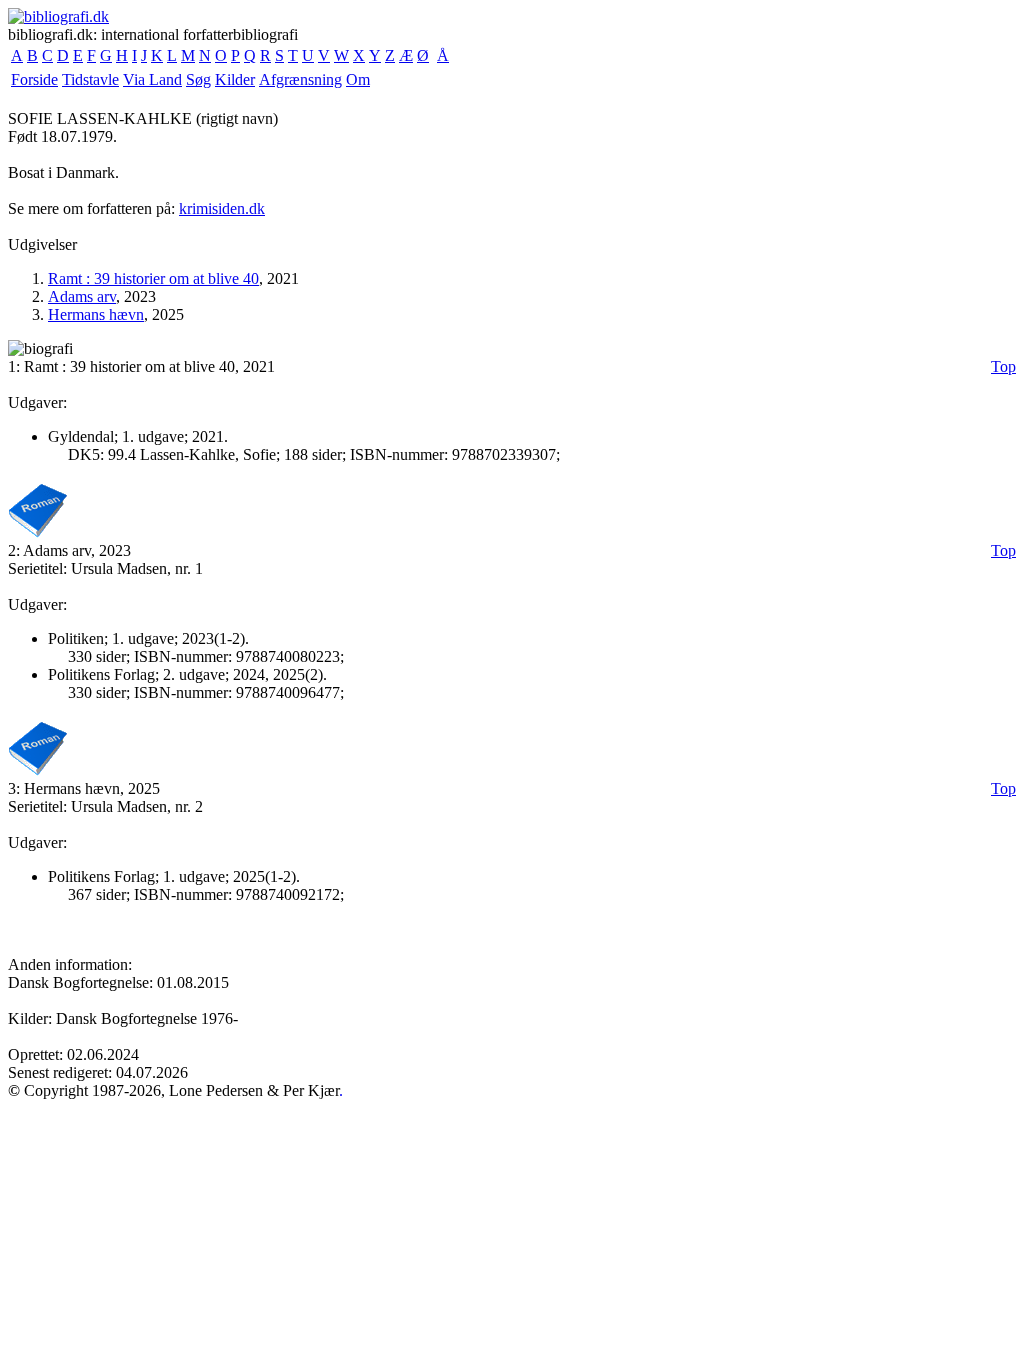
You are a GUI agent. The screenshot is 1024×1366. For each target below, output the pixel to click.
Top (1003, 366)
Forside (34, 79)
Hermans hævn (96, 314)
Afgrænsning (300, 79)
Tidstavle (90, 79)
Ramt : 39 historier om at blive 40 (153, 278)
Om (358, 79)
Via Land (152, 79)
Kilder (235, 79)
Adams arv (82, 296)
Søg (198, 79)
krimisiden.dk (222, 208)
